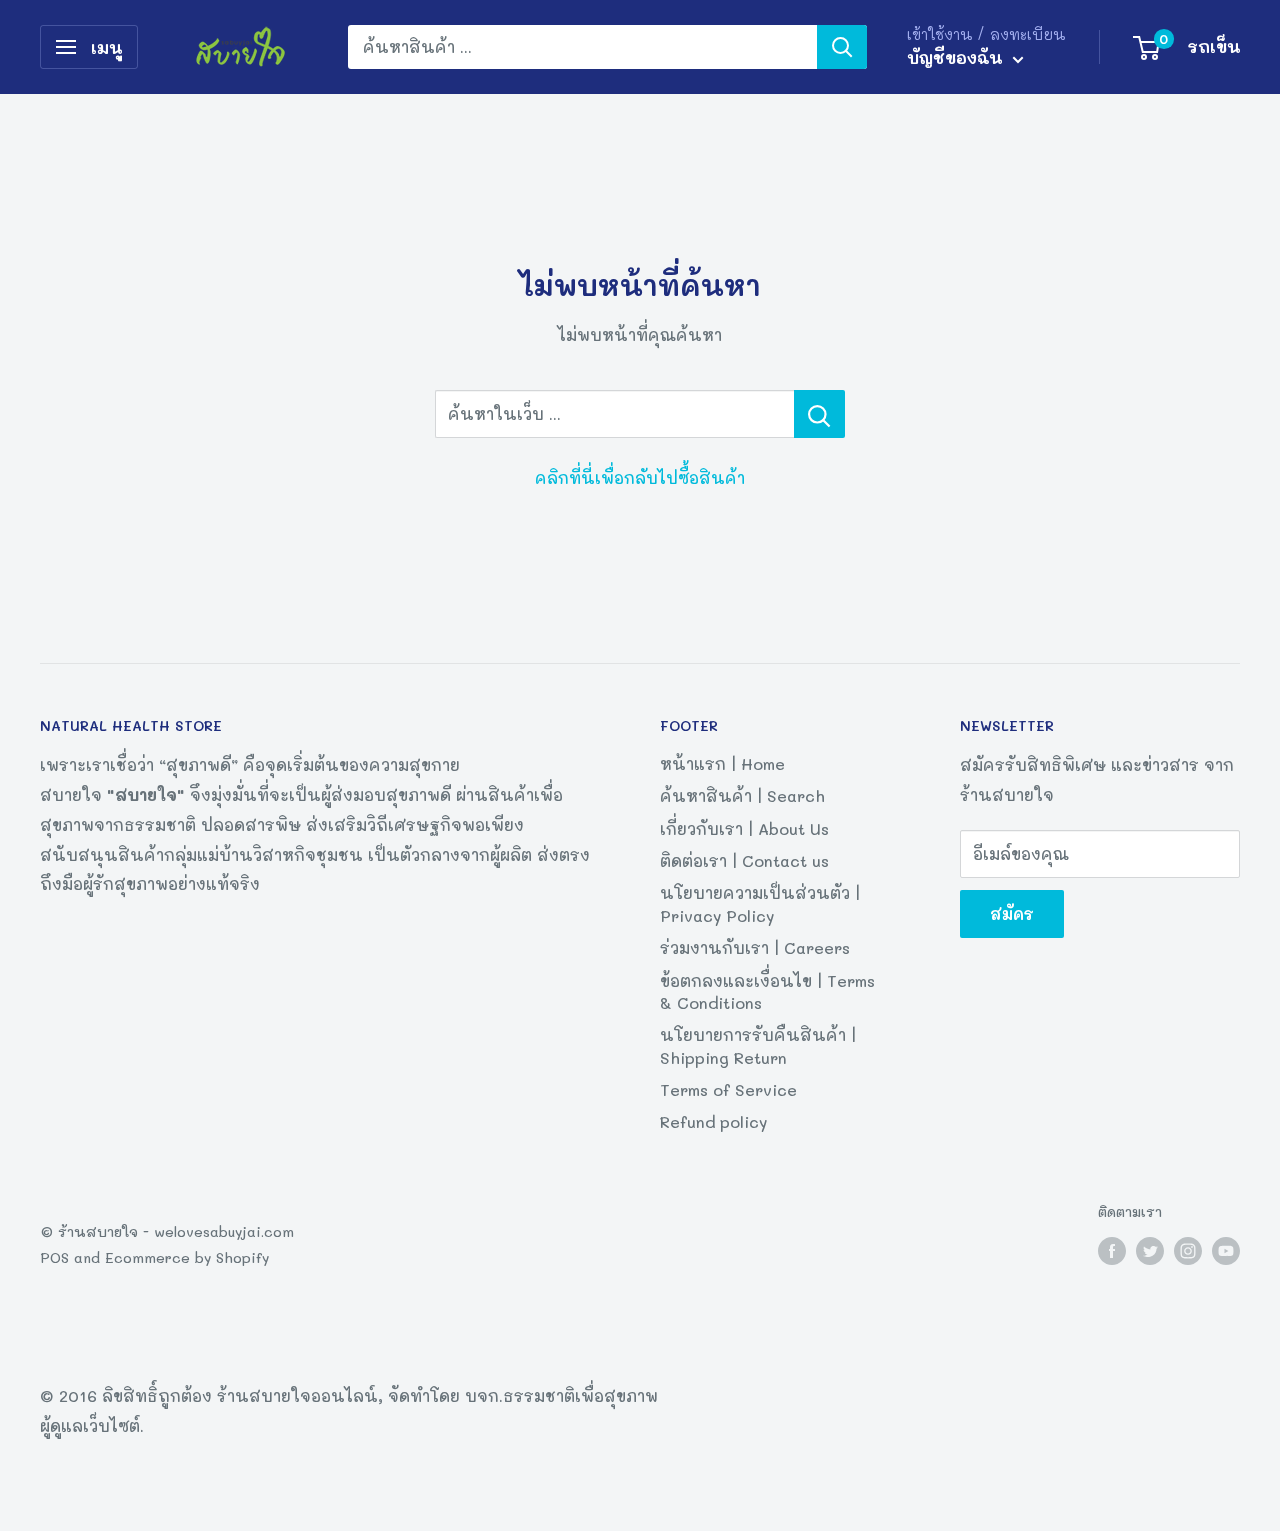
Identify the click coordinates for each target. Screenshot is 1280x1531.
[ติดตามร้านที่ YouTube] (1226, 1250)
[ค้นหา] (842, 47)
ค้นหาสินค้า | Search (742, 795)
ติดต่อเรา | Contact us (744, 860)
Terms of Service (728, 1089)
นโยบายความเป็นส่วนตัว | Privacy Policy (760, 903)
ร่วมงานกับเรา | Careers (755, 947)
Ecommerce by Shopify (187, 1257)
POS (54, 1257)
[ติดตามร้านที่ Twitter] (1150, 1250)
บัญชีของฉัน (957, 57)
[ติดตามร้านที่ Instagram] (1188, 1250)
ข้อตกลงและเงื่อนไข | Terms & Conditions (767, 991)
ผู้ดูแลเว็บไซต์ (90, 1425)
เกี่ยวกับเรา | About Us (744, 828)
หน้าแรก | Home (722, 763)
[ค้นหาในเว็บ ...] (819, 414)
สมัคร (1012, 913)
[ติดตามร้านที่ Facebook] (1112, 1250)
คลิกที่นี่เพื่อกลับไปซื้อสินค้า (640, 477)
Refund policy (713, 1121)
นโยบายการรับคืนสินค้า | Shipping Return (758, 1045)
